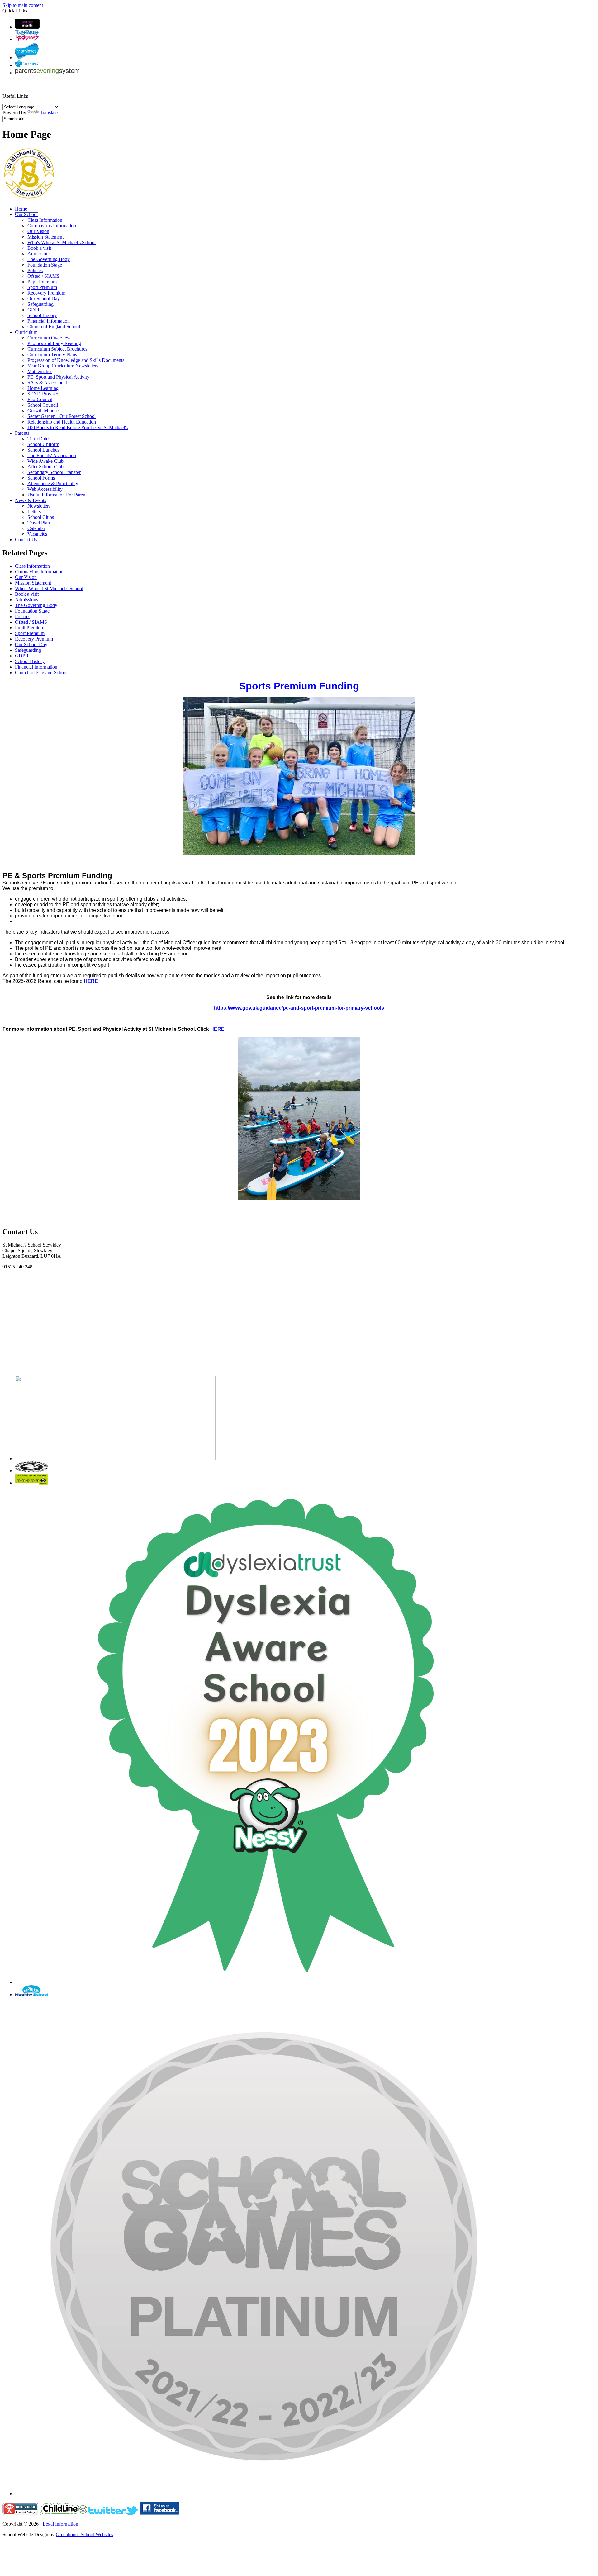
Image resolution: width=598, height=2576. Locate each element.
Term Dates (39, 439)
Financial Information (49, 321)
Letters (34, 511)
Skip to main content (23, 5)
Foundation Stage (45, 265)
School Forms (41, 478)
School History (42, 315)
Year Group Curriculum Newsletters (63, 366)
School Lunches (43, 450)
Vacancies (37, 534)
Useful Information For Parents (58, 495)
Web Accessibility (45, 489)
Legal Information (60, 2524)
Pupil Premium (42, 282)
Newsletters (39, 506)
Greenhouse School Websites (84, 2534)
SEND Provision (44, 394)
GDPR (34, 310)
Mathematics (40, 371)
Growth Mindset (44, 411)
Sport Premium (42, 287)
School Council (43, 405)
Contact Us (26, 540)
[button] (31, 89)
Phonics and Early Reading (54, 343)
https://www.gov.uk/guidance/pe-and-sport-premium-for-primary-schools (299, 1008)
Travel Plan (39, 523)
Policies (35, 270)
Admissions (39, 254)
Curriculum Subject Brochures (57, 349)
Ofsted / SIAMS (43, 276)
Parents (22, 433)
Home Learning (43, 388)
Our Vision (38, 231)
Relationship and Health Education (62, 422)
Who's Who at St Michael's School (62, 242)
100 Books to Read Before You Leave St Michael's (78, 427)
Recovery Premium (46, 293)
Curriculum (26, 332)
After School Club (45, 467)
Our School (26, 214)
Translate (49, 113)
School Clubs (41, 517)
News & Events (31, 500)
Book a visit (39, 248)
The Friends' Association (52, 455)
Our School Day (44, 298)
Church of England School (54, 327)
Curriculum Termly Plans (52, 355)
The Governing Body (49, 259)
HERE (91, 981)
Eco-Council (40, 399)
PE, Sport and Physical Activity (58, 377)
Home (21, 209)
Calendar (36, 528)
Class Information (45, 220)
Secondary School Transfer (54, 472)
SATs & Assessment (47, 383)
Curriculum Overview (49, 338)
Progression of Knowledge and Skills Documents (76, 360)
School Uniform (43, 444)
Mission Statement (45, 237)
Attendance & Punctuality (53, 483)
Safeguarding (40, 304)
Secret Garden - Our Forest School (62, 416)
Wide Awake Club (45, 461)
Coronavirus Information (52, 226)
